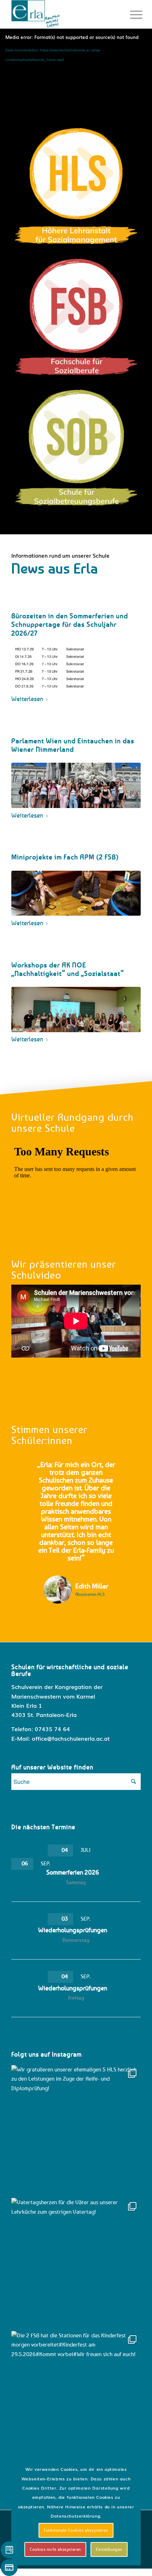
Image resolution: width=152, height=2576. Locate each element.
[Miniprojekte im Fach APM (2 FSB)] (76, 893)
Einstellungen (109, 2549)
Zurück (27, 1471)
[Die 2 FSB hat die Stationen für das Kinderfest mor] (76, 2396)
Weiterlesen (27, 699)
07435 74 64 (52, 1729)
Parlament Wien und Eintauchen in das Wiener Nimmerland (73, 745)
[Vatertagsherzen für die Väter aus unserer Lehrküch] (76, 2263)
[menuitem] (131, 15)
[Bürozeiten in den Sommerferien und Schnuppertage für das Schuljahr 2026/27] (76, 669)
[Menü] (131, 15)
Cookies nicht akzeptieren (55, 2549)
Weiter (125, 1471)
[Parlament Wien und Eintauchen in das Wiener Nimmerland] (76, 785)
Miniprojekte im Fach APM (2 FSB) (65, 857)
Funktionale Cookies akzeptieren (76, 2530)
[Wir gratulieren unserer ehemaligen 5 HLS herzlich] (76, 2130)
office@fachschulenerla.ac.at (71, 1738)
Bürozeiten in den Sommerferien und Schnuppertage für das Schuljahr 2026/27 (70, 624)
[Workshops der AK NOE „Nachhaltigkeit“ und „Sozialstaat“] (76, 1010)
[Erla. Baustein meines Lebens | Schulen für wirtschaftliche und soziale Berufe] (63, 14)
